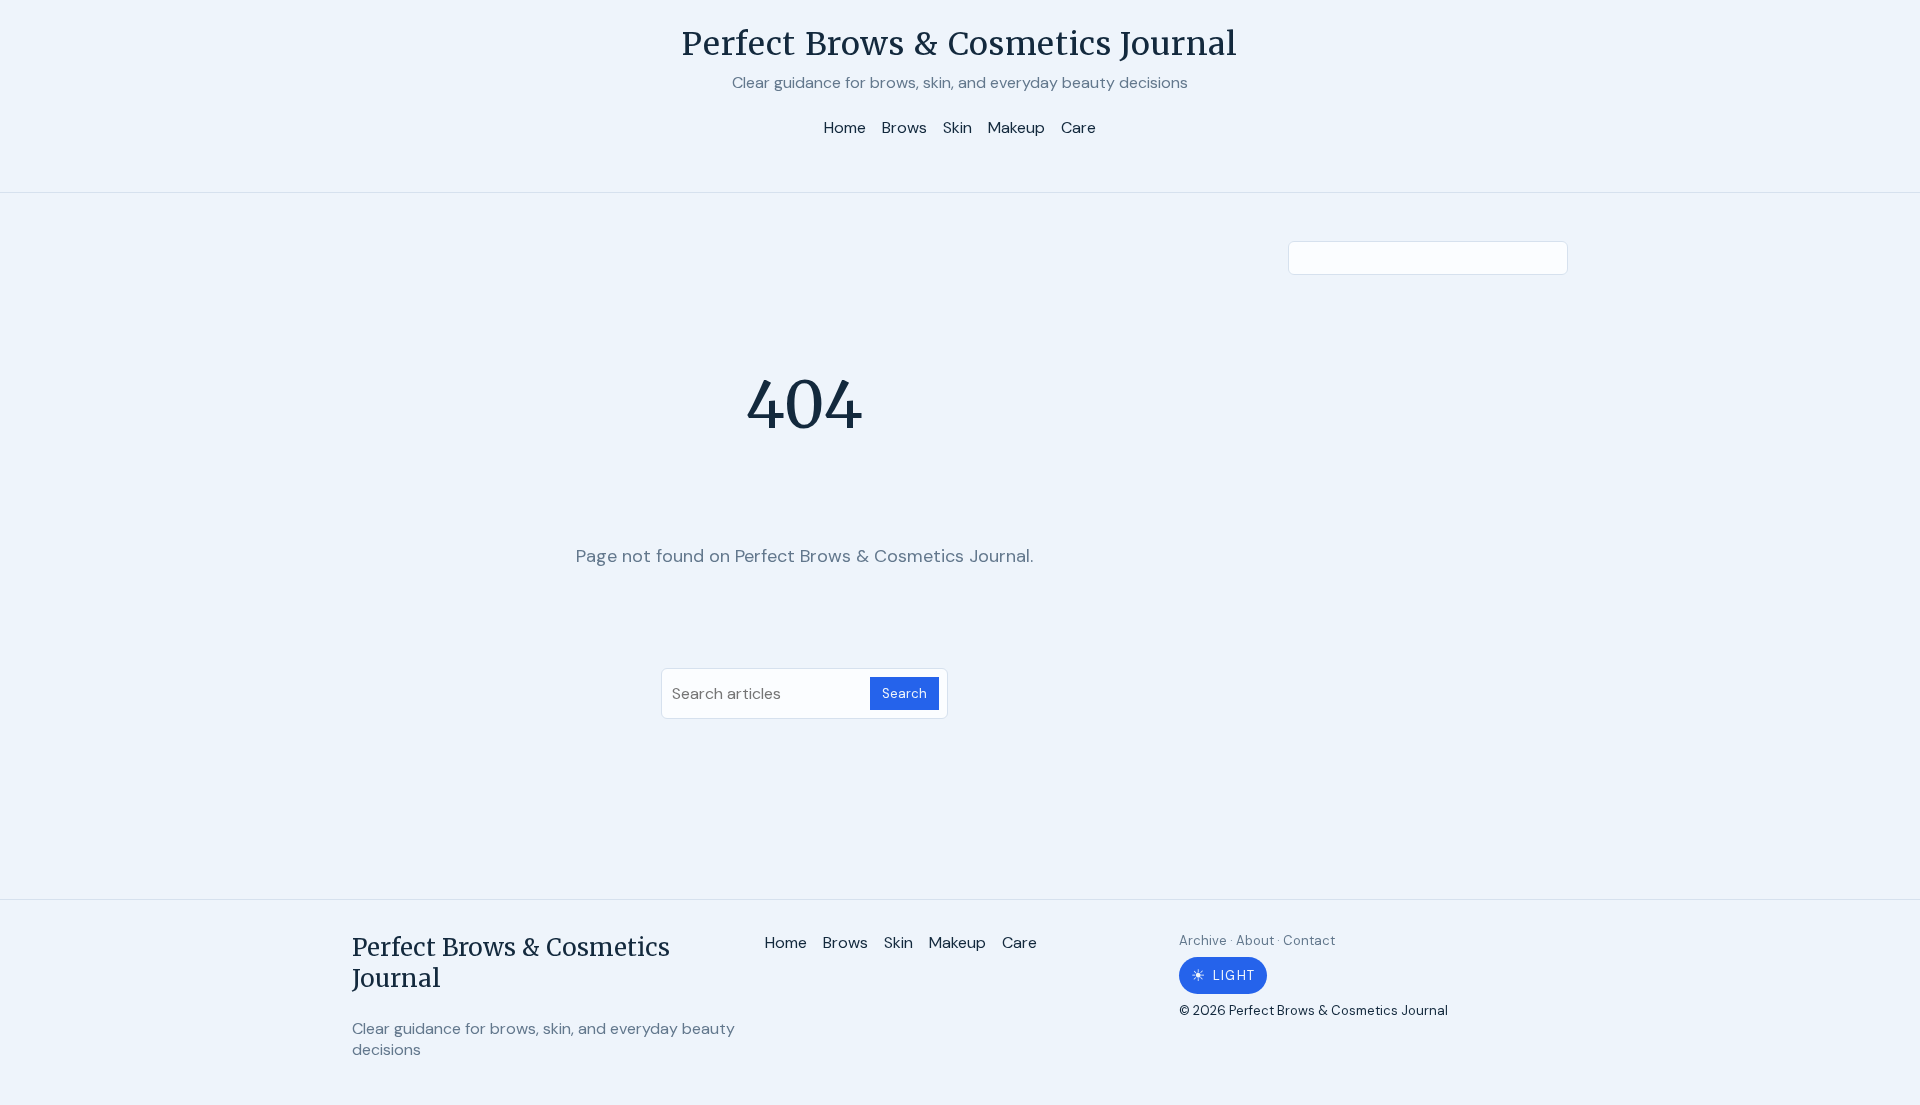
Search (904, 693)
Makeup (1016, 127)
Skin (957, 127)
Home (845, 127)
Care (1078, 127)
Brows (904, 127)
